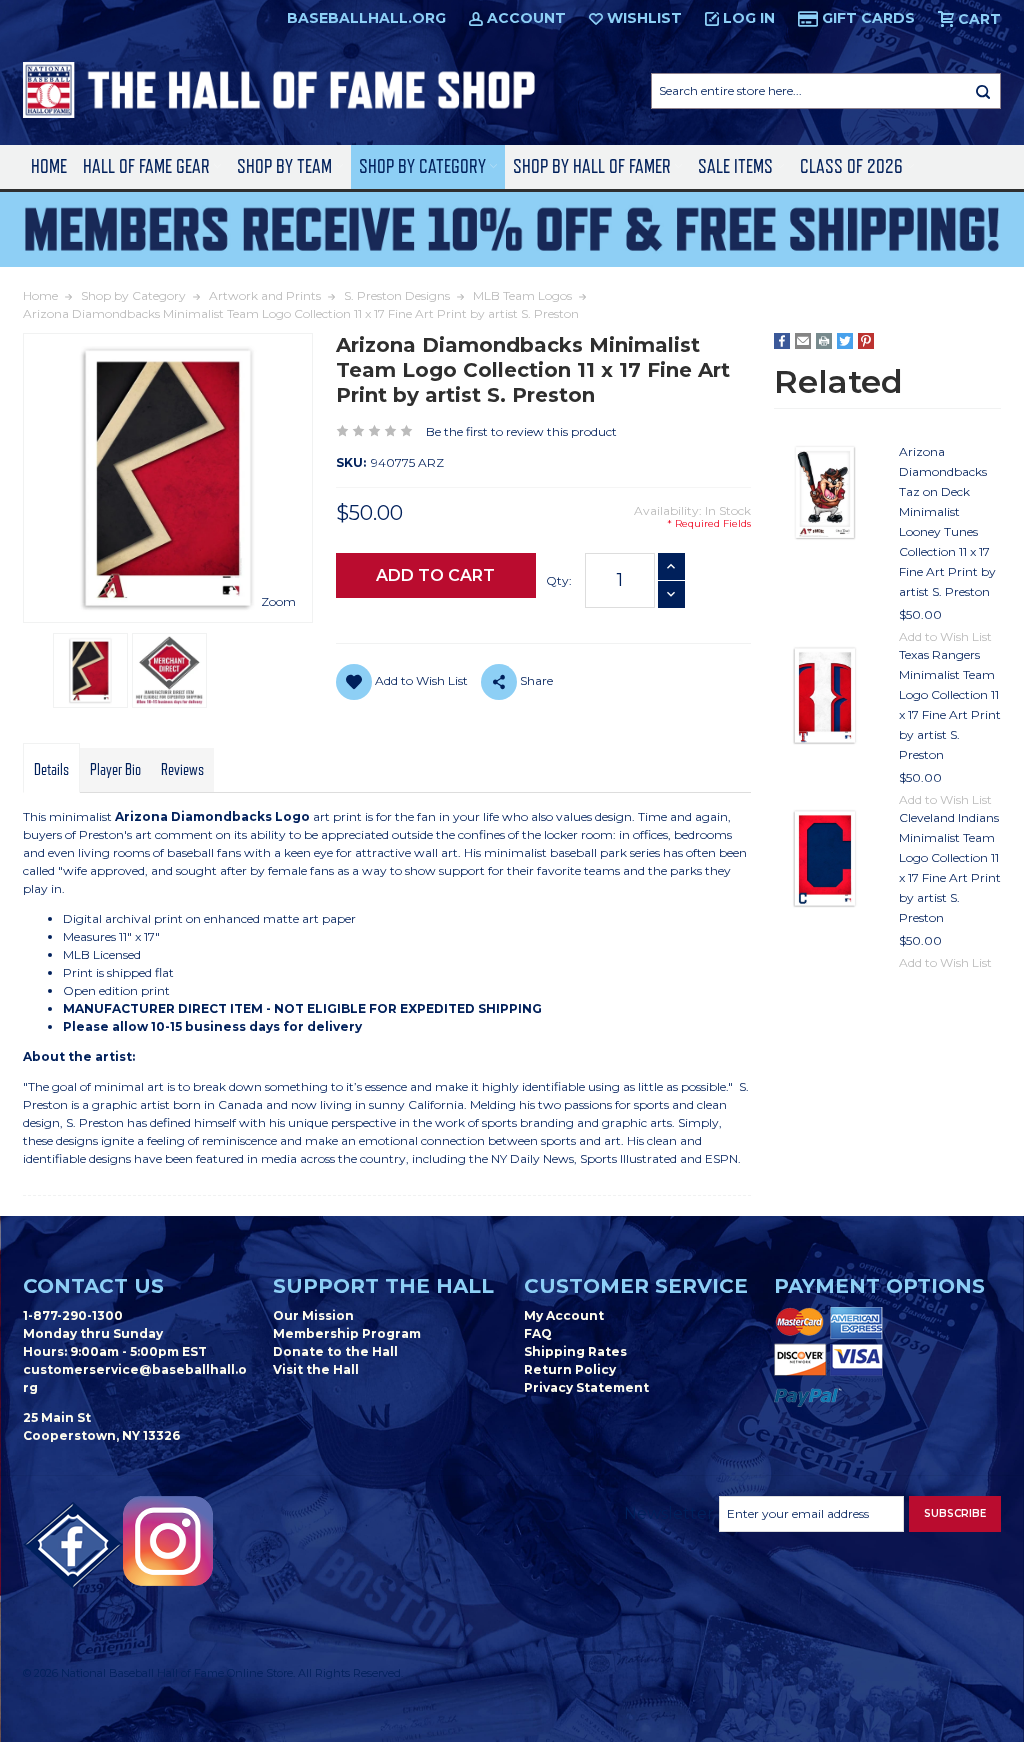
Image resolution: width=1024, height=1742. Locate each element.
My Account (564, 1315)
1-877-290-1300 (73, 1315)
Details (51, 770)
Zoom (278, 601)
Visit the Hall (316, 1369)
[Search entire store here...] (983, 91)
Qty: (559, 580)
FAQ (538, 1333)
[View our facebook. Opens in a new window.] (73, 1546)
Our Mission (313, 1315)
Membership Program (347, 1333)
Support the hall (383, 1286)
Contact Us (93, 1286)
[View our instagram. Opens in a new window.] (168, 1541)
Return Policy (570, 1369)
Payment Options (879, 1286)
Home (49, 166)
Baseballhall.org (366, 18)
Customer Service (636, 1286)
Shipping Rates (575, 1351)
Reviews (182, 770)
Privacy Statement (586, 1387)
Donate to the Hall (335, 1351)
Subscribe (955, 1513)
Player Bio (115, 770)
